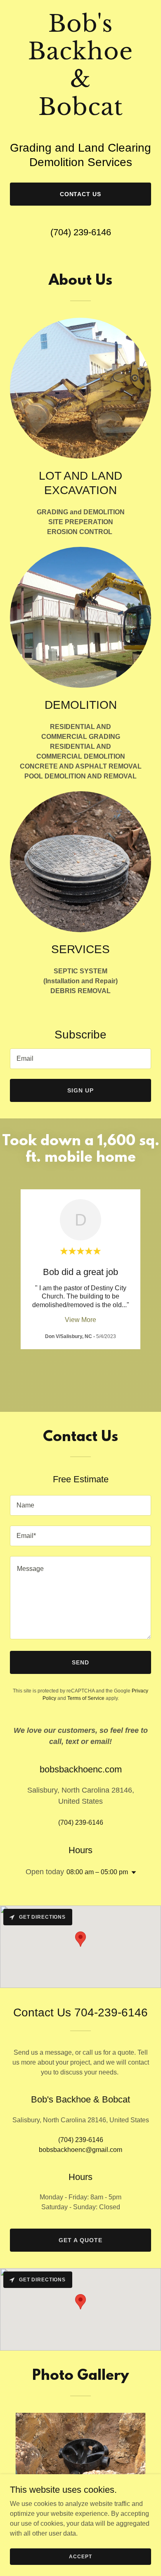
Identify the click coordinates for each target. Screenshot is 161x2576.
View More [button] (80, 1320)
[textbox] (80, 1059)
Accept (80, 2556)
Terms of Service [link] (86, 1698)
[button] (132, 1873)
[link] (80, 113)
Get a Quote (80, 2240)
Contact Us (81, 194)
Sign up (80, 1090)
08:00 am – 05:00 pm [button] (97, 1872)
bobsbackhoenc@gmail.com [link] (80, 2150)
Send (80, 1662)
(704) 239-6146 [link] (81, 232)
